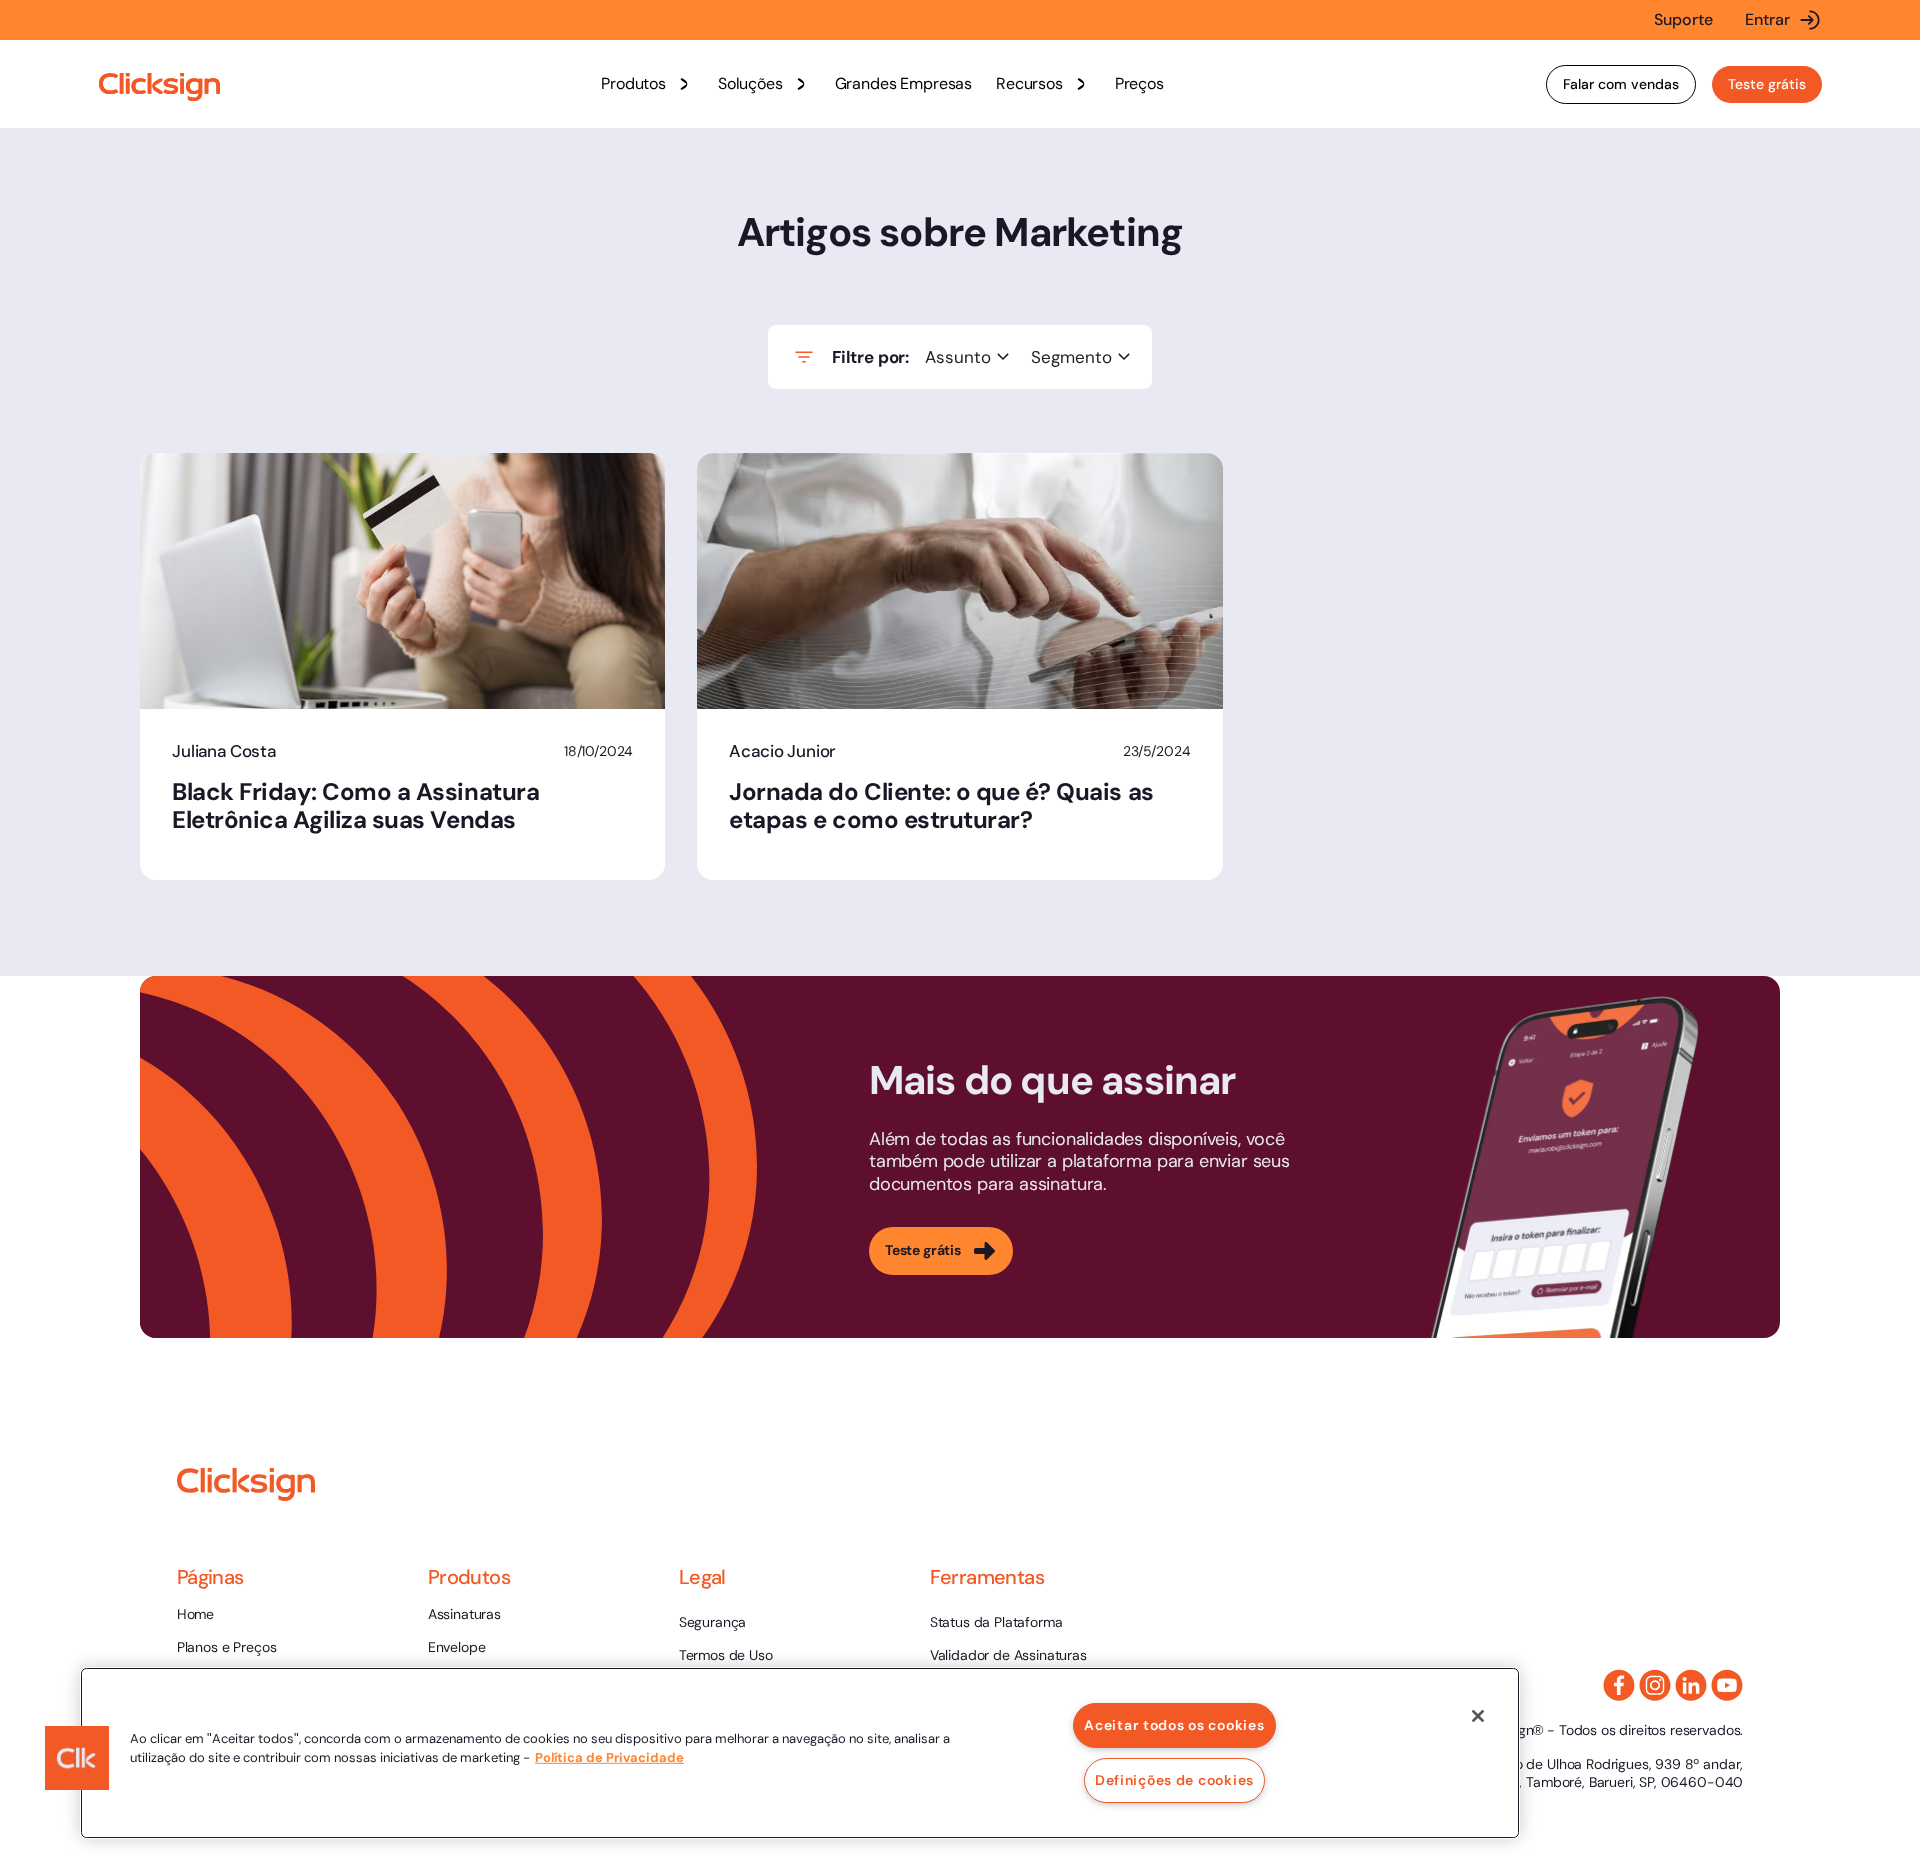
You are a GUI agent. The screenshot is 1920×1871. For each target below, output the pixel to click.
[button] (647, 84)
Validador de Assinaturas (1008, 1655)
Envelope (457, 1647)
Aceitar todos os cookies (1174, 1725)
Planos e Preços (227, 1647)
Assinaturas (464, 1614)
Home (195, 1614)
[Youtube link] (1727, 1685)
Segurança (713, 1622)
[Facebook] (1619, 1685)
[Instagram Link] (1655, 1685)
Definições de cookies (1174, 1780)
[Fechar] (1478, 1716)
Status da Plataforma (996, 1622)
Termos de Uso (726, 1655)
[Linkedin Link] (1691, 1685)
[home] (159, 87)
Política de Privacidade (609, 1757)
